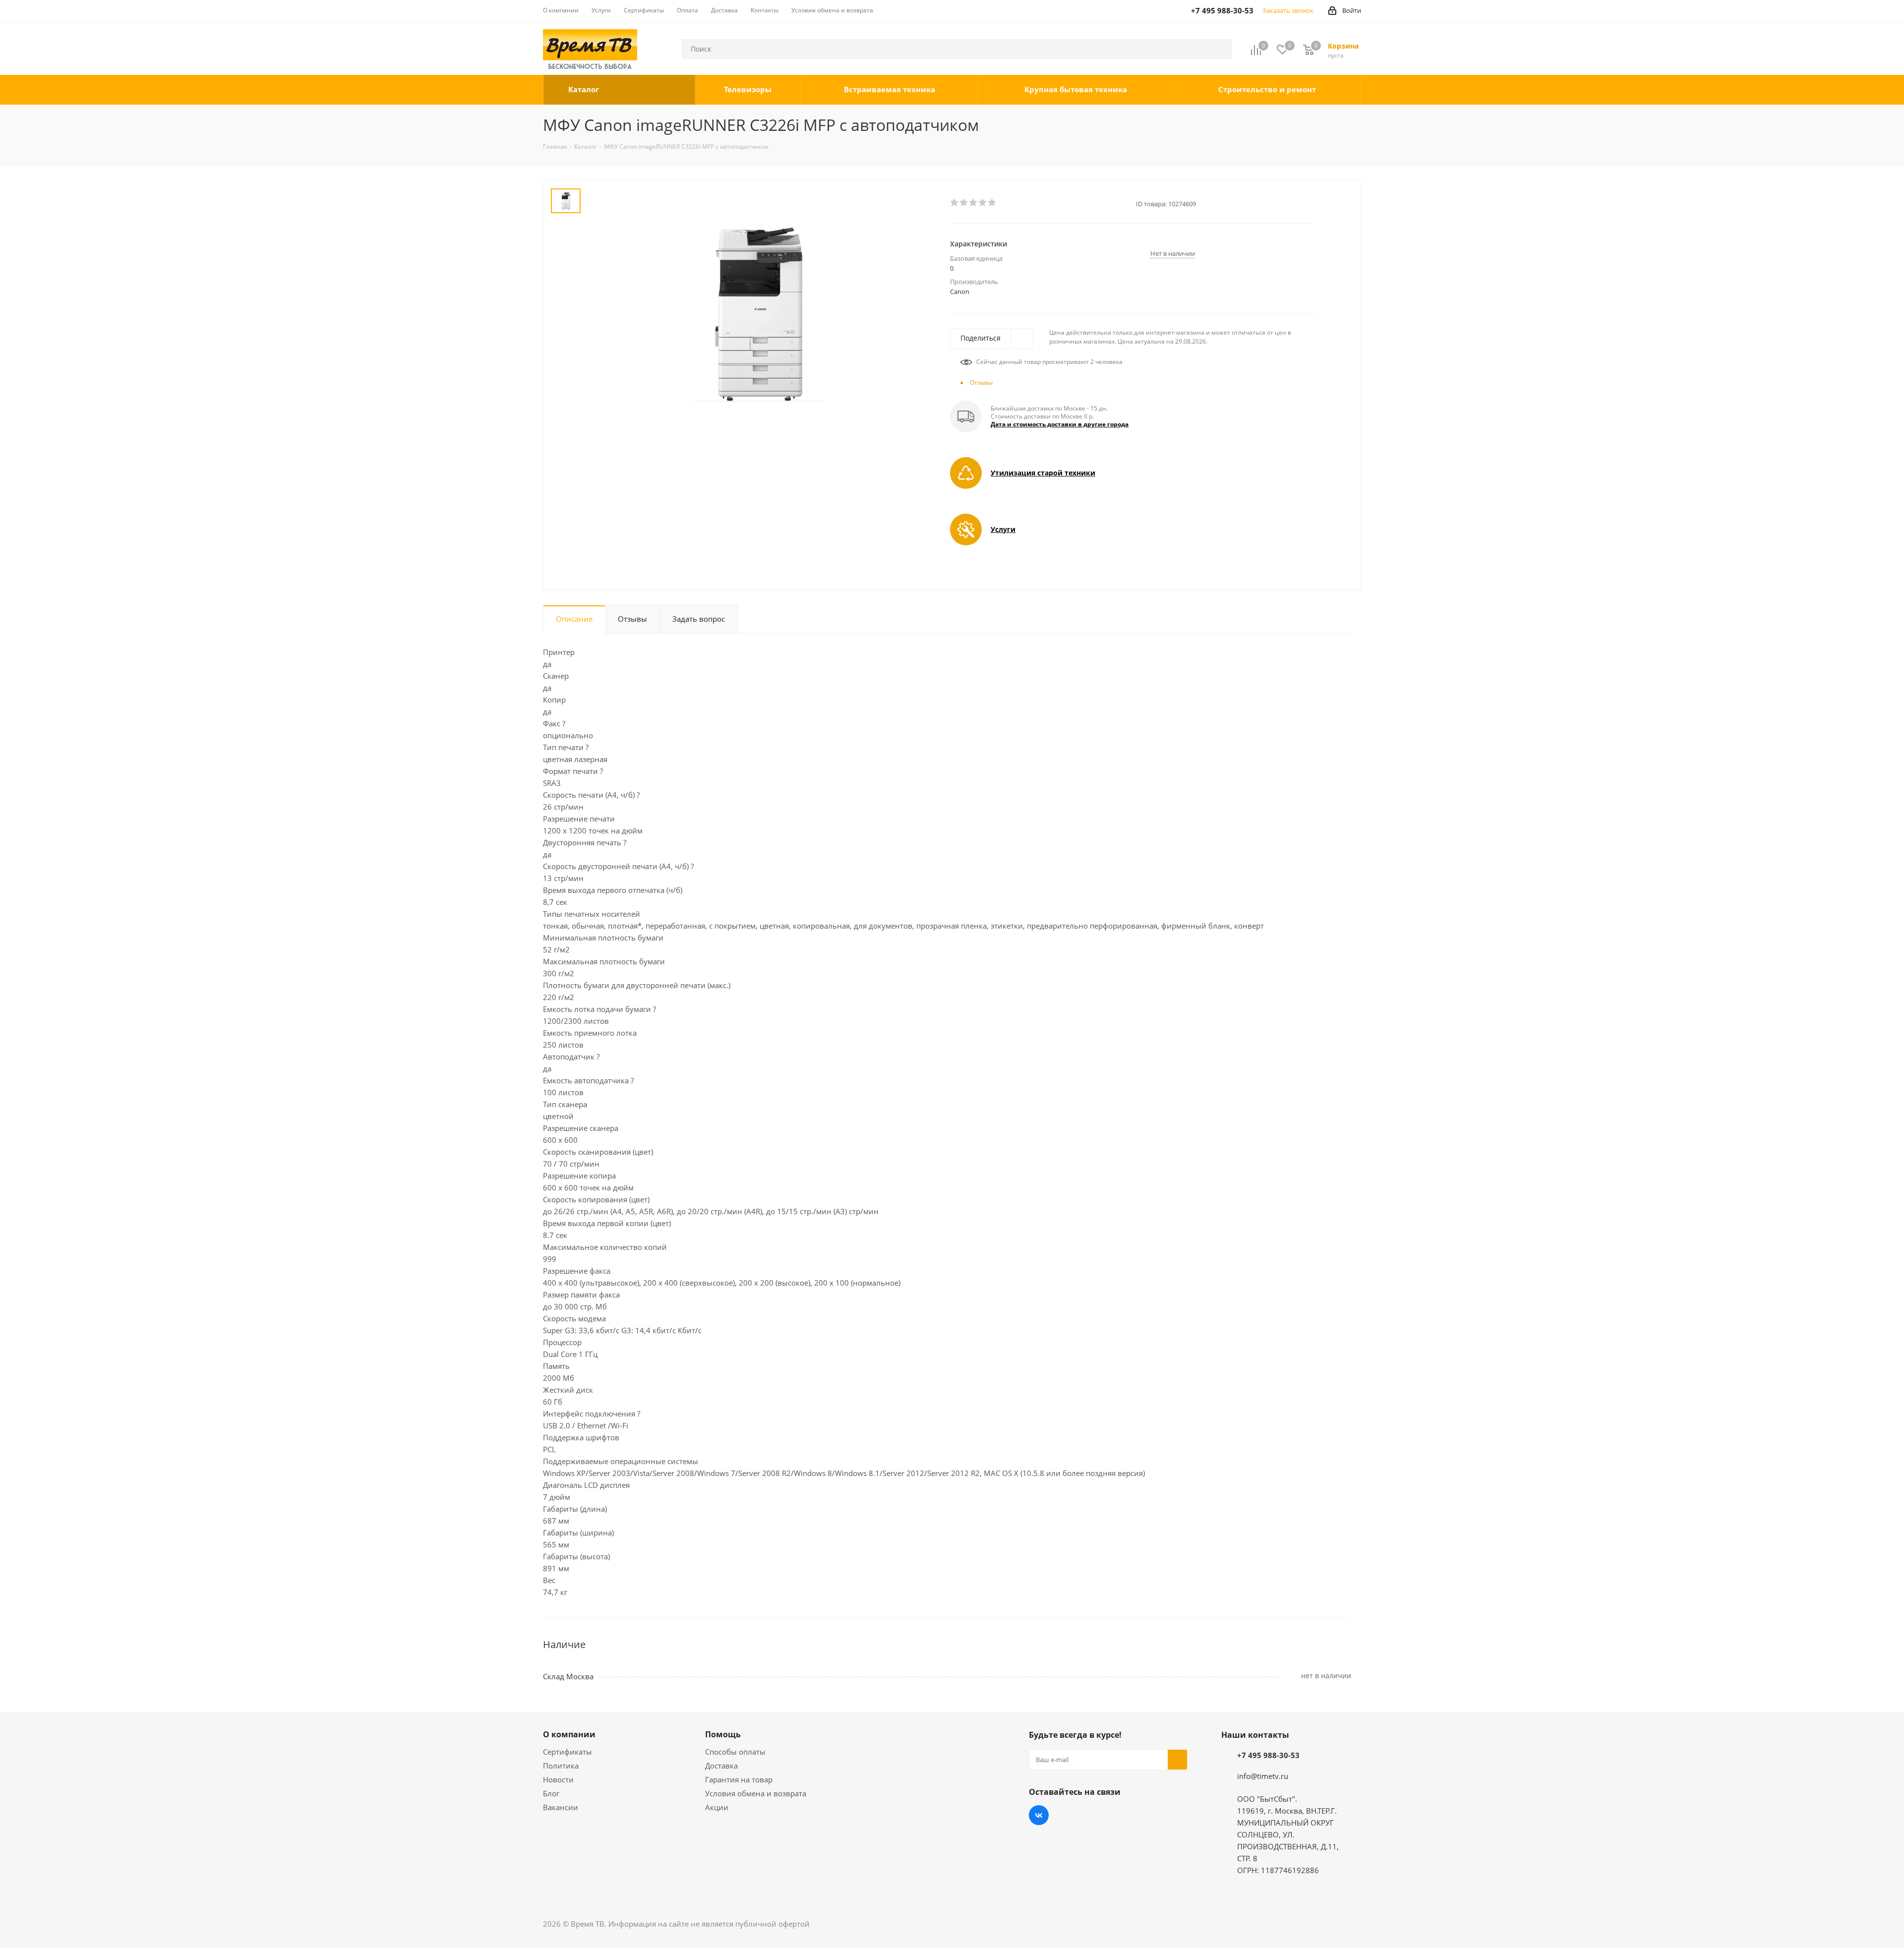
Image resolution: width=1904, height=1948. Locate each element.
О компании (569, 1734)
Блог (551, 1793)
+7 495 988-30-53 (1268, 1755)
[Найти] (1220, 49)
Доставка (721, 1766)
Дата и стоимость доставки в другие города (1060, 424)
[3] (974, 203)
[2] (964, 203)
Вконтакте (1039, 1815)
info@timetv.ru (1263, 1776)
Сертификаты (567, 1752)
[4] (983, 203)
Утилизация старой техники (1043, 473)
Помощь (723, 1734)
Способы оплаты (735, 1752)
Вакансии (561, 1807)
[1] (955, 203)
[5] (992, 203)
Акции (717, 1807)
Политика (561, 1766)
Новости (558, 1779)
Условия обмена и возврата (756, 1793)
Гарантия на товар (739, 1779)
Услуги (1003, 529)
